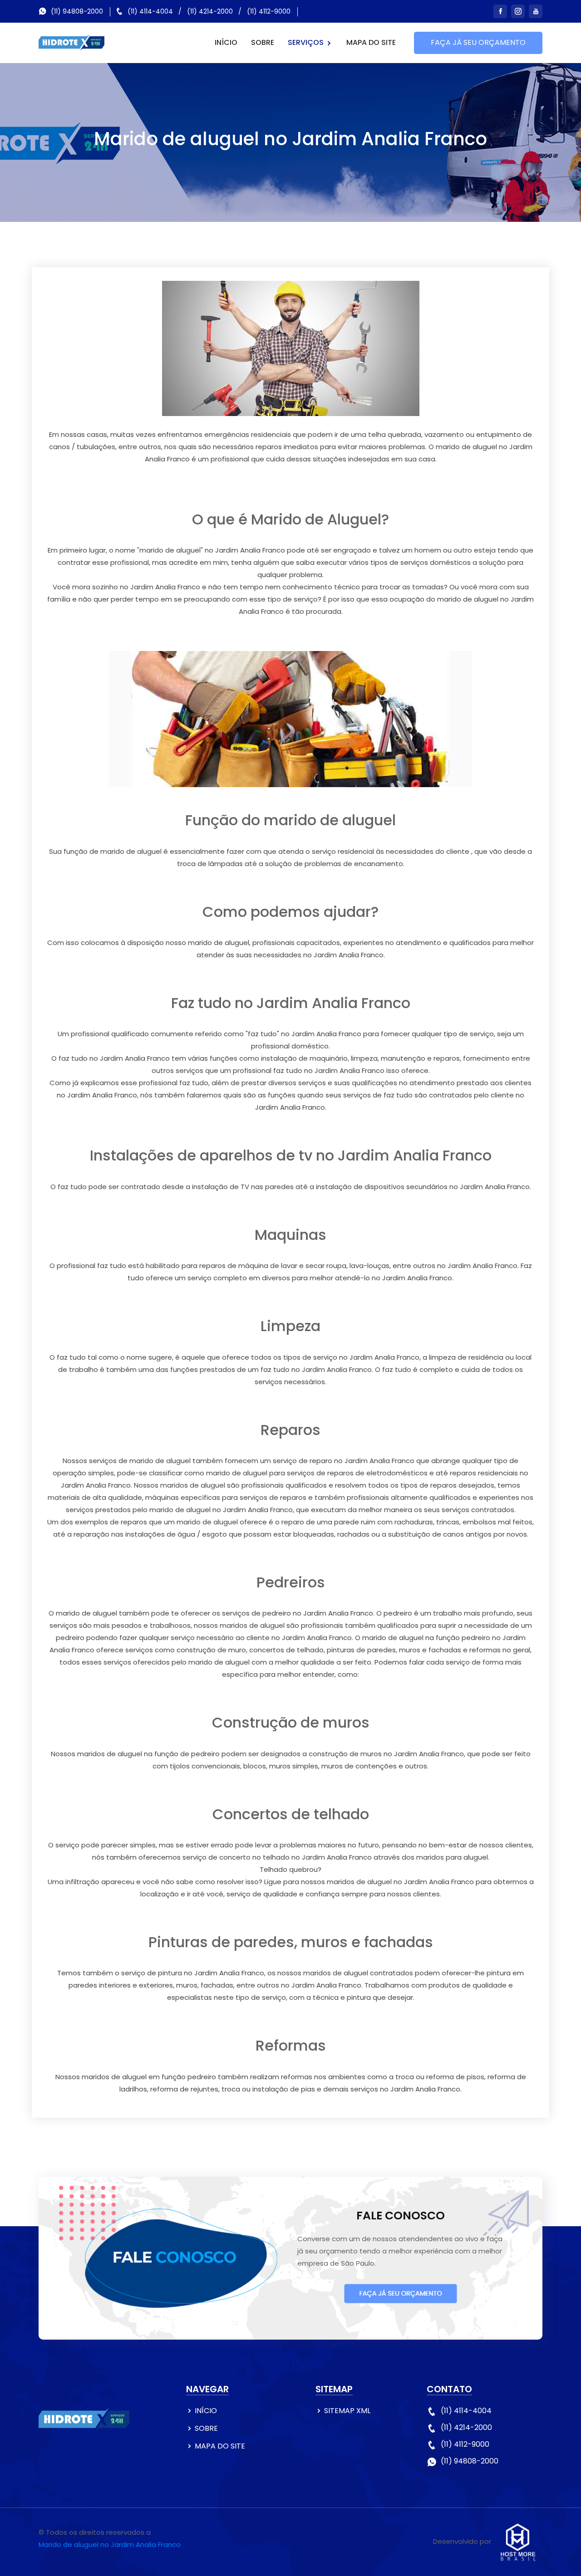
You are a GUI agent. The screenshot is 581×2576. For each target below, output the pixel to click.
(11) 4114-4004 (150, 11)
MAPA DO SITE (371, 42)
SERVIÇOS (307, 42)
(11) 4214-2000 (210, 11)
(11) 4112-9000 (269, 11)
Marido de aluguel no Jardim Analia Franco (110, 2544)
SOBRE (263, 42)
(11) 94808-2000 (77, 11)
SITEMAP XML (347, 2411)
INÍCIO (226, 42)
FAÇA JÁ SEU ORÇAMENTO (478, 42)
